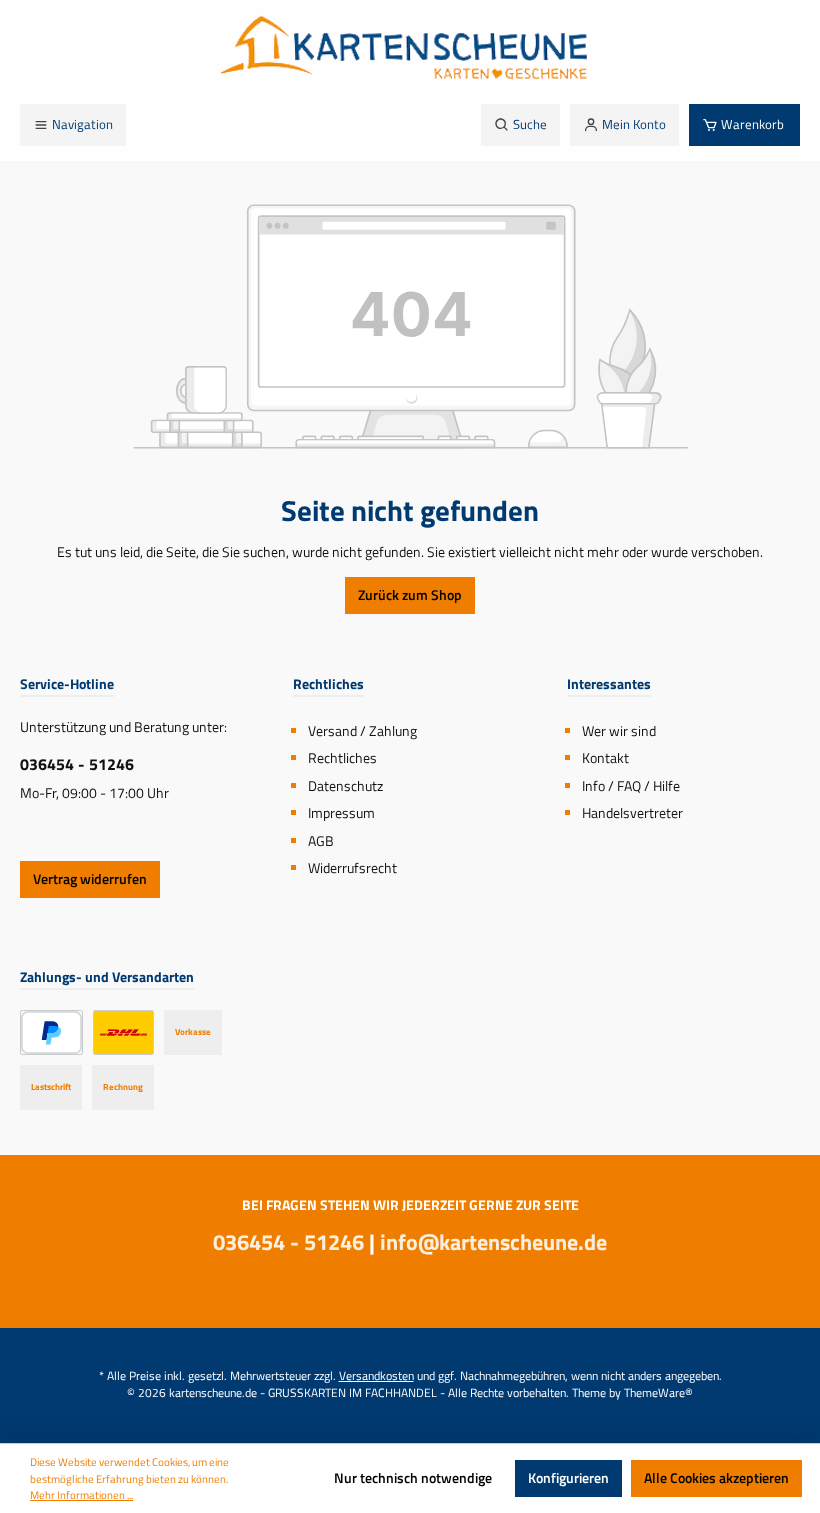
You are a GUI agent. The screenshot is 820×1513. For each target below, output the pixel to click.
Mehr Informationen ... (81, 1495)
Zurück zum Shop (410, 595)
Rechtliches (342, 758)
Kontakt (605, 758)
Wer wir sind (619, 731)
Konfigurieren (568, 1478)
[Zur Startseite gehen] (410, 52)
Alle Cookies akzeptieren (716, 1478)
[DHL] (123, 1032)
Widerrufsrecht (352, 868)
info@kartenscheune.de (493, 1242)
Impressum (341, 813)
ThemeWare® (658, 1393)
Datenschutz (345, 786)
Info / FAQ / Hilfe (631, 786)
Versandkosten (376, 1376)
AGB (321, 841)
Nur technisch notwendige (413, 1478)
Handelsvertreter (632, 813)
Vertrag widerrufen (90, 879)
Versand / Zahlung (362, 731)
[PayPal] (51, 1032)
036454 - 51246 (77, 764)
